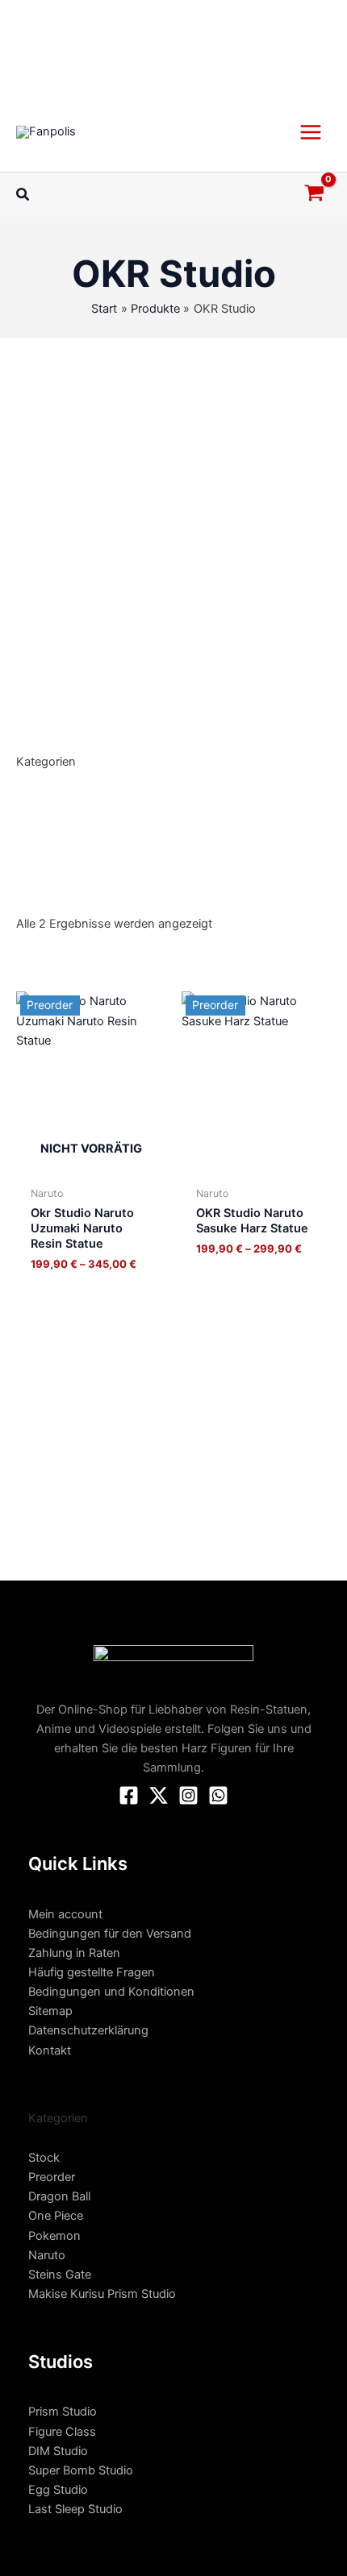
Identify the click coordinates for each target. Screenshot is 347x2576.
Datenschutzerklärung (88, 2030)
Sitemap (50, 2011)
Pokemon (54, 2236)
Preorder (52, 2177)
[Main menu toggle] (311, 131)
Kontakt (50, 2050)
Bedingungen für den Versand (110, 1934)
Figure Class (62, 2432)
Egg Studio (58, 2490)
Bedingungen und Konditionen (111, 1992)
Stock (44, 2158)
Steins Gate (60, 2275)
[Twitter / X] (159, 1795)
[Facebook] (129, 1795)
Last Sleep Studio (75, 2509)
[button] (23, 195)
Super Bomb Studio (81, 2470)
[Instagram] (188, 1795)
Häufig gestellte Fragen (92, 1972)
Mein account (65, 1914)
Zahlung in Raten (74, 1953)
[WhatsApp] (218, 1795)
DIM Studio (58, 2451)
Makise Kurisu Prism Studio (102, 2294)
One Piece (56, 2216)
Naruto (47, 2255)
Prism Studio (63, 2412)
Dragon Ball (59, 2196)
